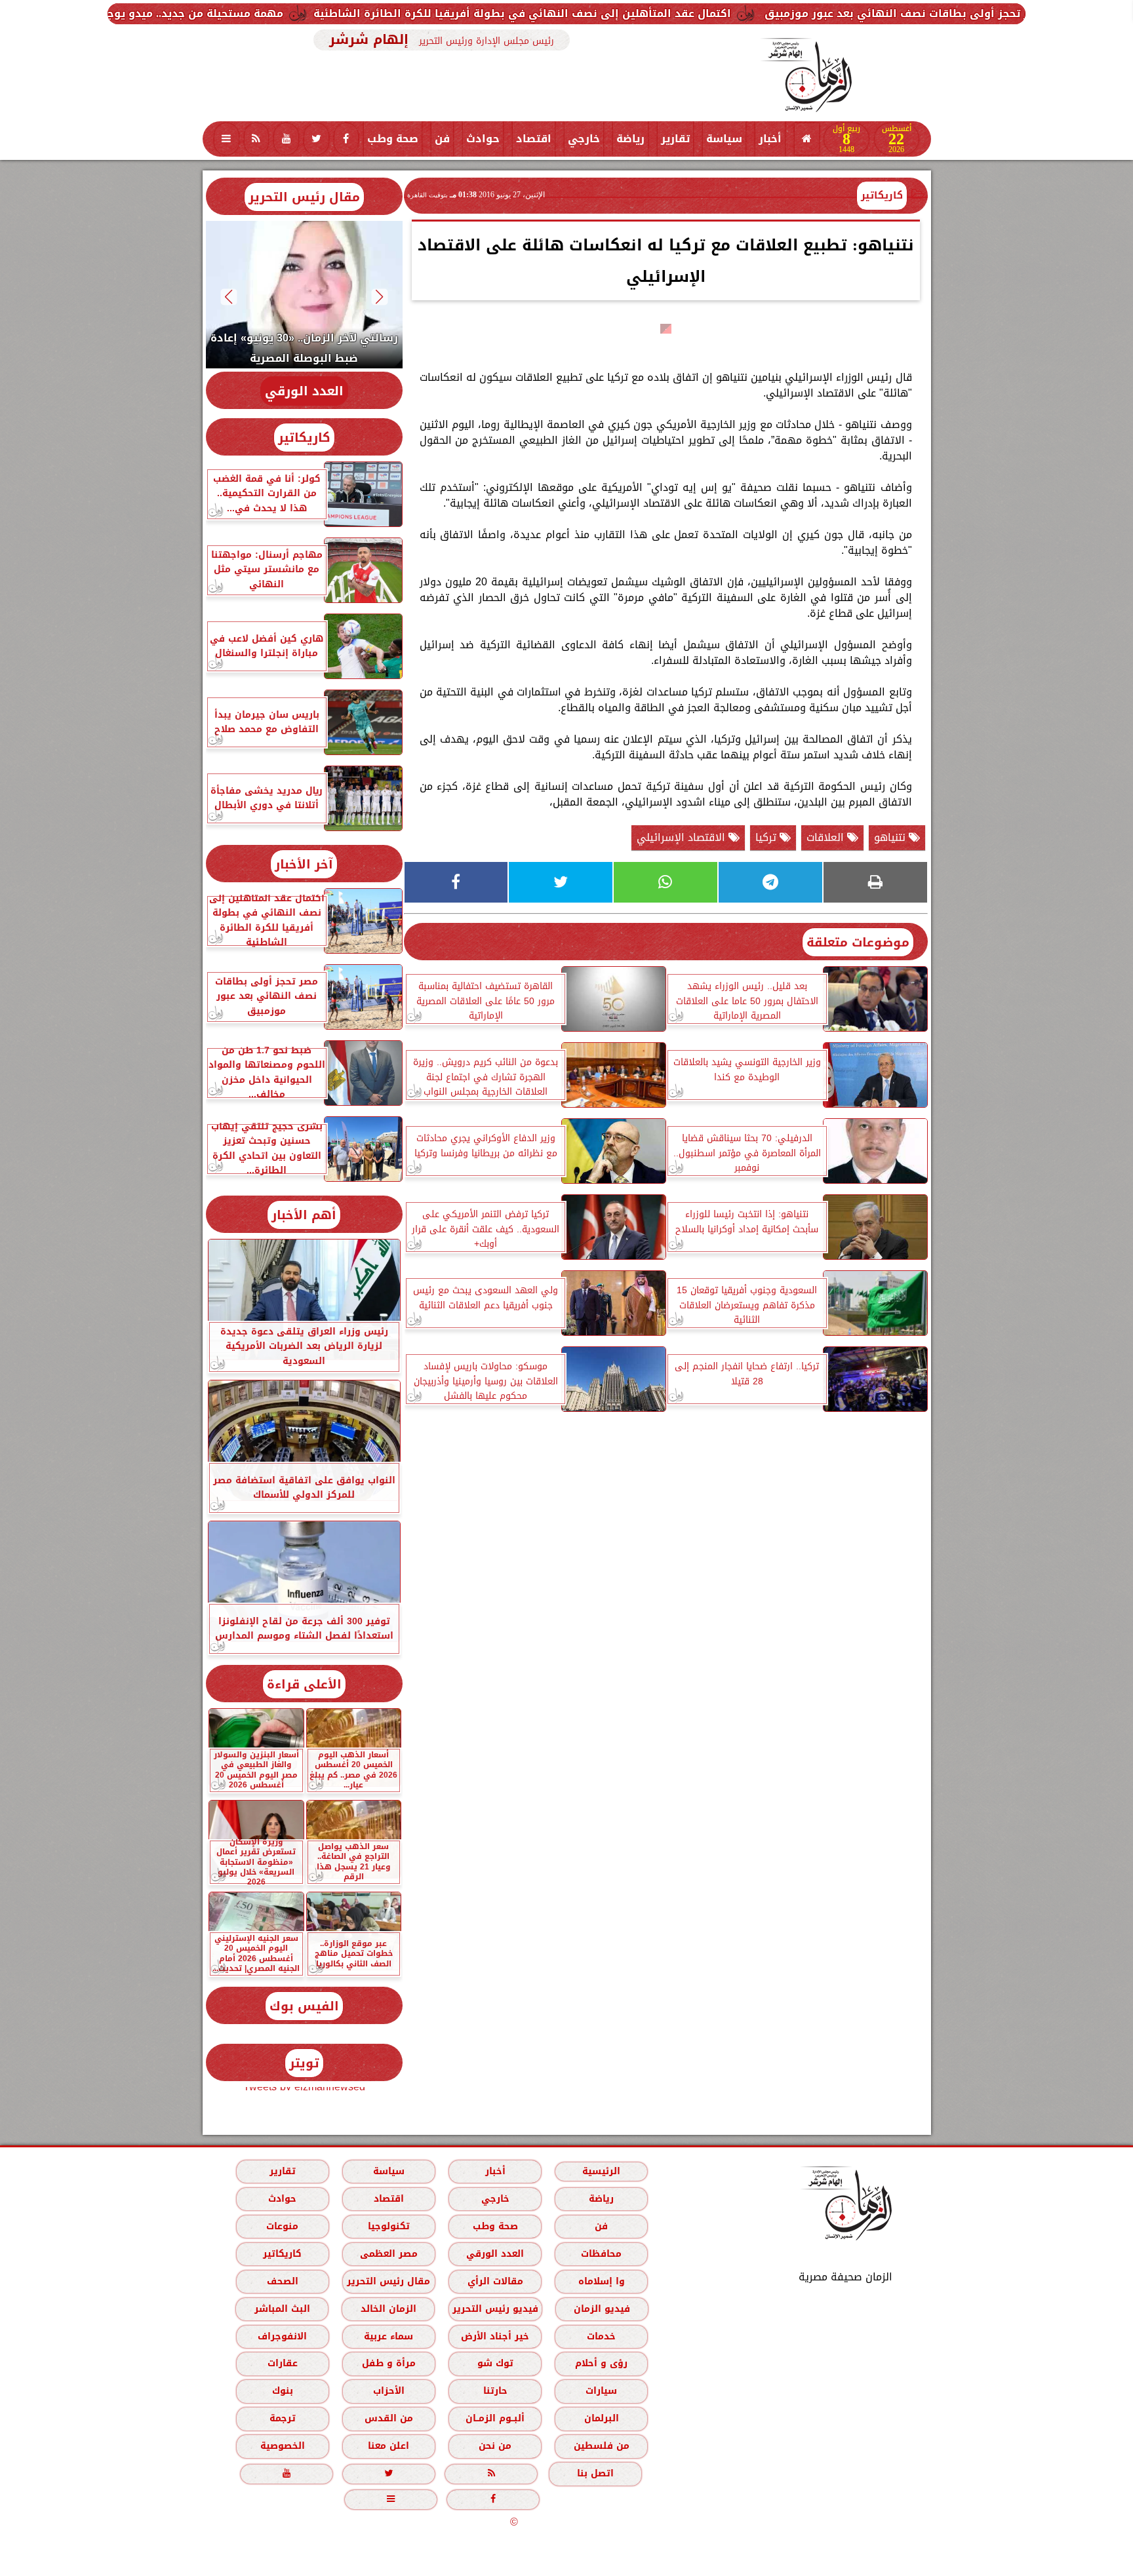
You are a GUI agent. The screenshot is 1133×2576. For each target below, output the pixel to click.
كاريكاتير (882, 195)
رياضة (630, 139)
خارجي (584, 139)
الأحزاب (388, 2391)
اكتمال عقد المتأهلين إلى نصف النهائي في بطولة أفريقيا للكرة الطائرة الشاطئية (704, 13)
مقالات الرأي (495, 2281)
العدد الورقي (304, 391)
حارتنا (495, 2391)
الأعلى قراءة (304, 1684)
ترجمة (282, 2418)
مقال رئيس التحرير (304, 197)
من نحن (495, 2446)
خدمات (601, 2336)
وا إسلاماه (601, 2281)
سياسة (724, 139)
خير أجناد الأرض (495, 2336)
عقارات (282, 2363)
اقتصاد (534, 139)
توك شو (495, 2363)
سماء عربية (388, 2336)
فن (442, 139)
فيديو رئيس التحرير (495, 2309)
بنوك (282, 2391)
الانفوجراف (282, 2336)
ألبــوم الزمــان (495, 2418)
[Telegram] (770, 882)
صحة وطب (393, 139)
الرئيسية (601, 2171)
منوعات (282, 2226)
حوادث (483, 139)
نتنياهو (891, 837)
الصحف (282, 2281)
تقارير (675, 139)
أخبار (770, 139)
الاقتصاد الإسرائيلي (683, 837)
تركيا (767, 837)
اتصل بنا (595, 2473)
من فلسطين (601, 2446)
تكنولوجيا (388, 2226)
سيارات (601, 2391)
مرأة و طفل (388, 2363)
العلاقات (827, 837)
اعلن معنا (388, 2446)
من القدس (388, 2418)
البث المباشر (282, 2309)
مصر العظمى (388, 2254)
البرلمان (601, 2418)
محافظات (601, 2254)
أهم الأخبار (304, 1215)
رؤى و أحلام (601, 2363)
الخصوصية (282, 2446)
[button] (379, 297)
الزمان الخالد (388, 2309)
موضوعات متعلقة (858, 942)
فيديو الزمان (601, 2309)
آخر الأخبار (304, 864)
